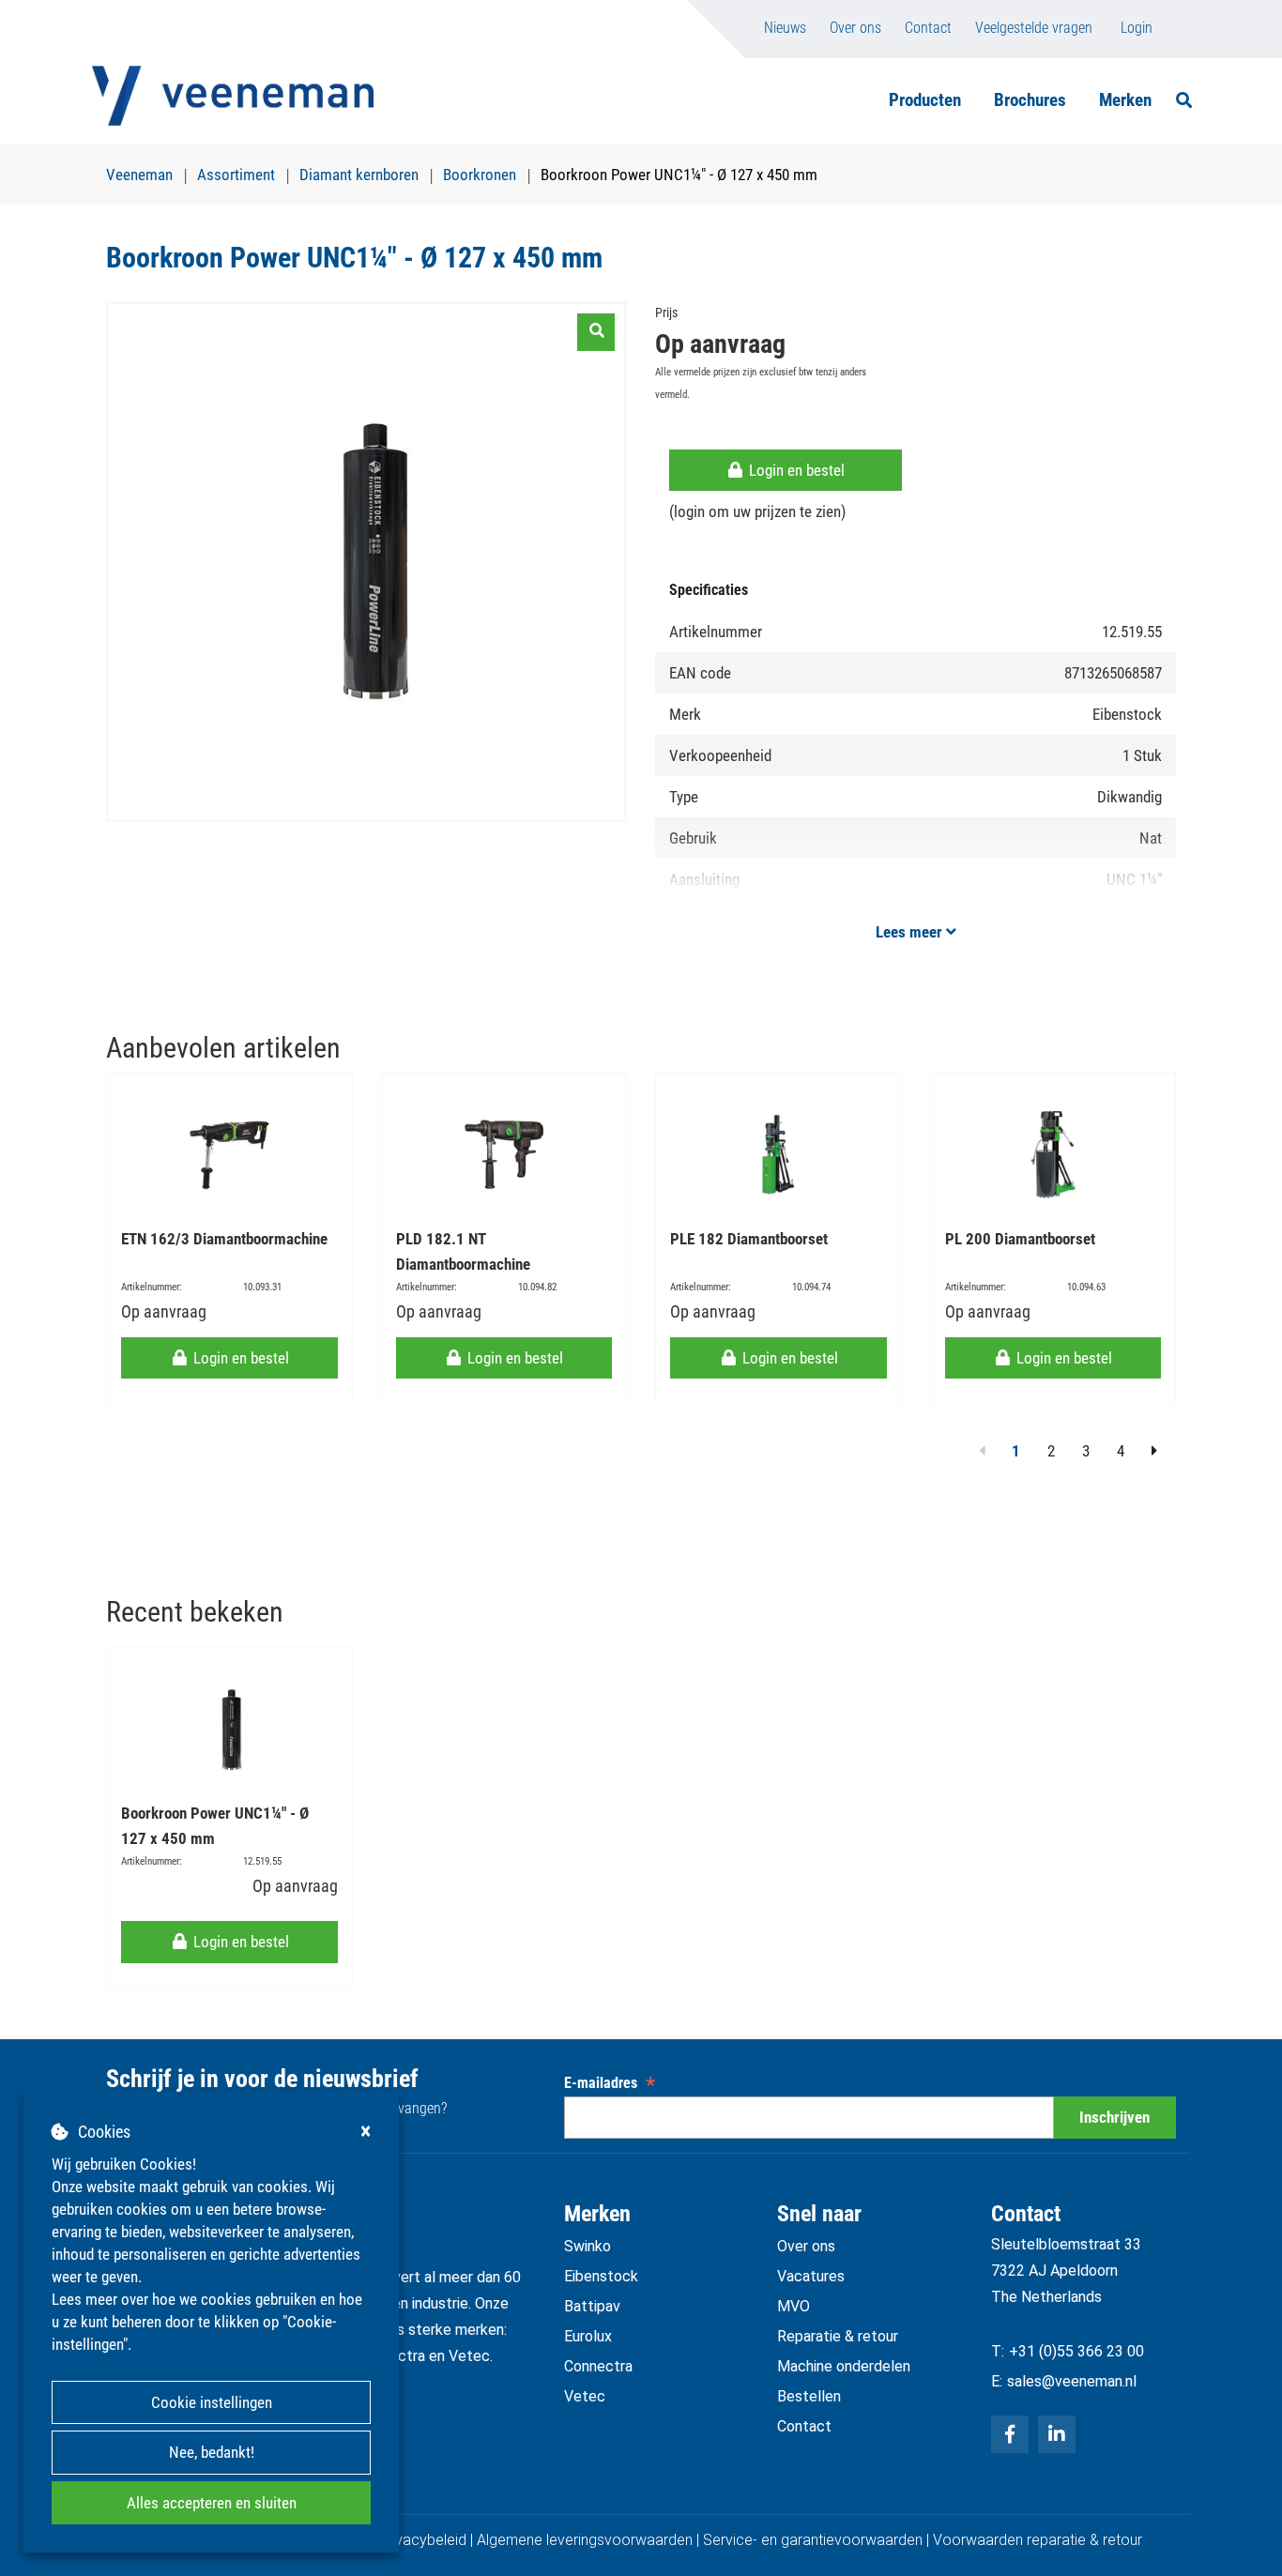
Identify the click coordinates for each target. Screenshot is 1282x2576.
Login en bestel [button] (795, 470)
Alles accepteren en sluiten (212, 2503)
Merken (1125, 100)
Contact (928, 28)
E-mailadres (610, 2083)
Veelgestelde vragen (1034, 28)
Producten (925, 100)
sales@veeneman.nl (1072, 2381)
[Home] (233, 96)
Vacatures (811, 2276)
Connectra (598, 2366)
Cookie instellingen (212, 2402)
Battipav (592, 2306)
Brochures (1030, 100)
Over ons (855, 28)
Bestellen (809, 2396)
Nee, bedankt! (212, 2452)
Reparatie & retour (838, 2336)
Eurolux (588, 2336)
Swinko (588, 2246)
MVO (794, 2306)
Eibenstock (601, 2276)
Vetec (585, 2396)
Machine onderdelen (844, 2366)
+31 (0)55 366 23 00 (1076, 2351)
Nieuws (785, 28)
